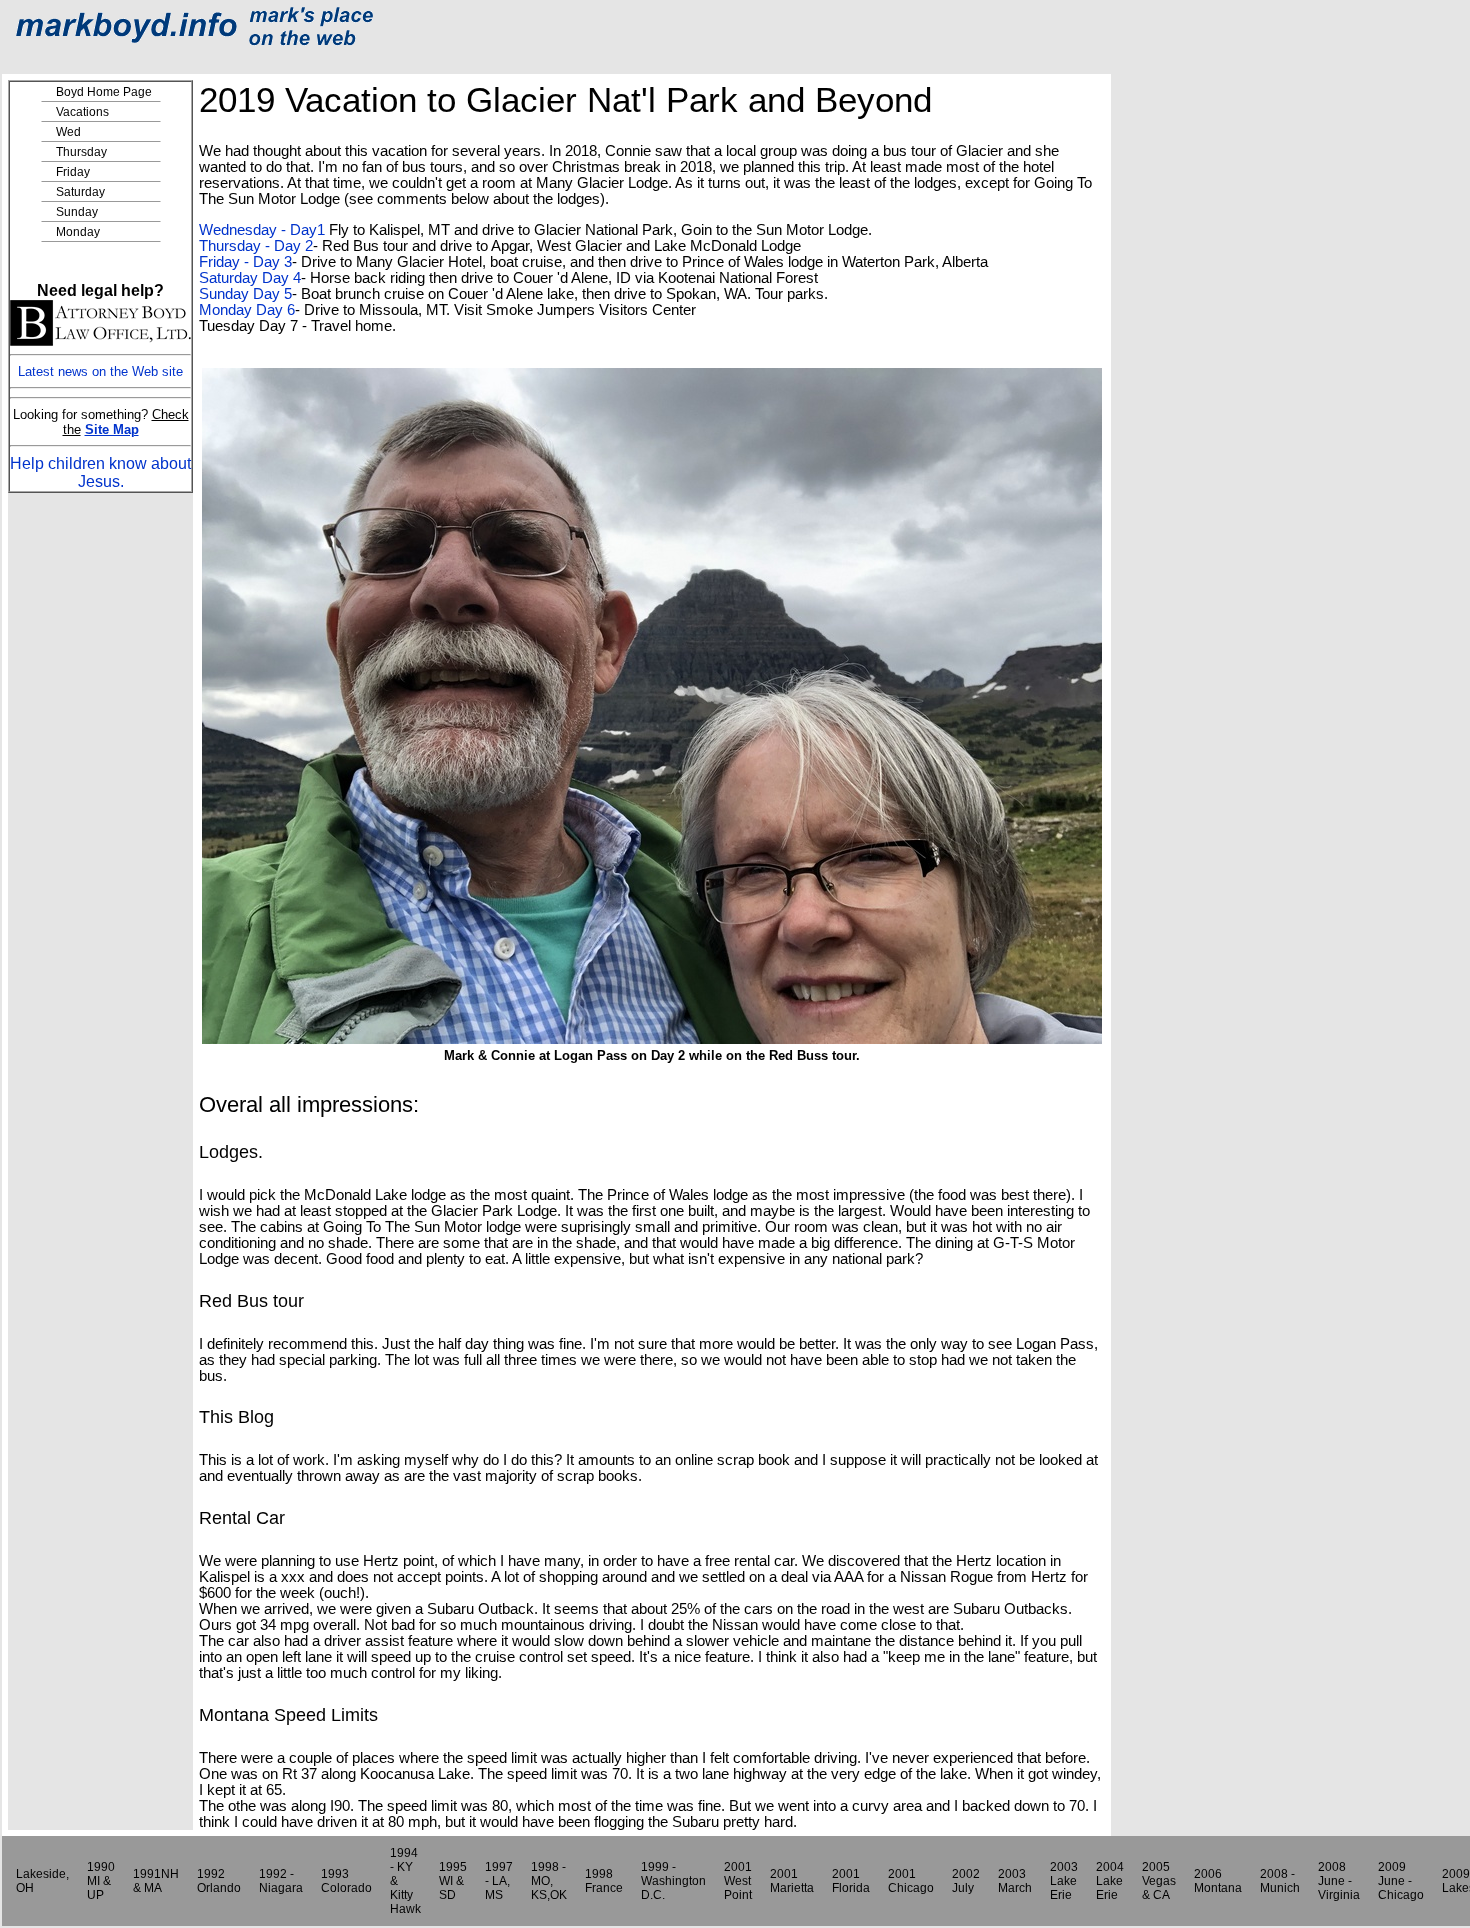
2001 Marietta (792, 1881)
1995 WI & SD (453, 1881)
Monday (78, 232)
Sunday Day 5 (245, 294)
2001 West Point (738, 1881)
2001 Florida (851, 1881)
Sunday (77, 212)
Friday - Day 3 (245, 262)
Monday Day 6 (247, 310)
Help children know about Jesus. (100, 472)
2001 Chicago (911, 1881)
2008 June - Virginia (1339, 1881)
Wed (68, 132)
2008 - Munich (1280, 1881)
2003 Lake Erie (1064, 1881)
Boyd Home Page (104, 92)
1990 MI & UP (101, 1881)
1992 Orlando (219, 1881)
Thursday (81, 152)
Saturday (80, 192)
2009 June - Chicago (1401, 1881)
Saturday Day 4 (250, 278)
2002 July (966, 1881)
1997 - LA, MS (499, 1881)
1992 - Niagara (281, 1881)
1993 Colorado (346, 1881)
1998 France (604, 1881)
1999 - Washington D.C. (673, 1881)
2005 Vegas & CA (1159, 1881)
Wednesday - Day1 (262, 230)
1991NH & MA (156, 1881)
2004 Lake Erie (1110, 1881)
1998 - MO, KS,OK (549, 1881)
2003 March (1015, 1881)
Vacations (82, 112)
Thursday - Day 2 (256, 246)
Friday (73, 172)
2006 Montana (1218, 1881)
